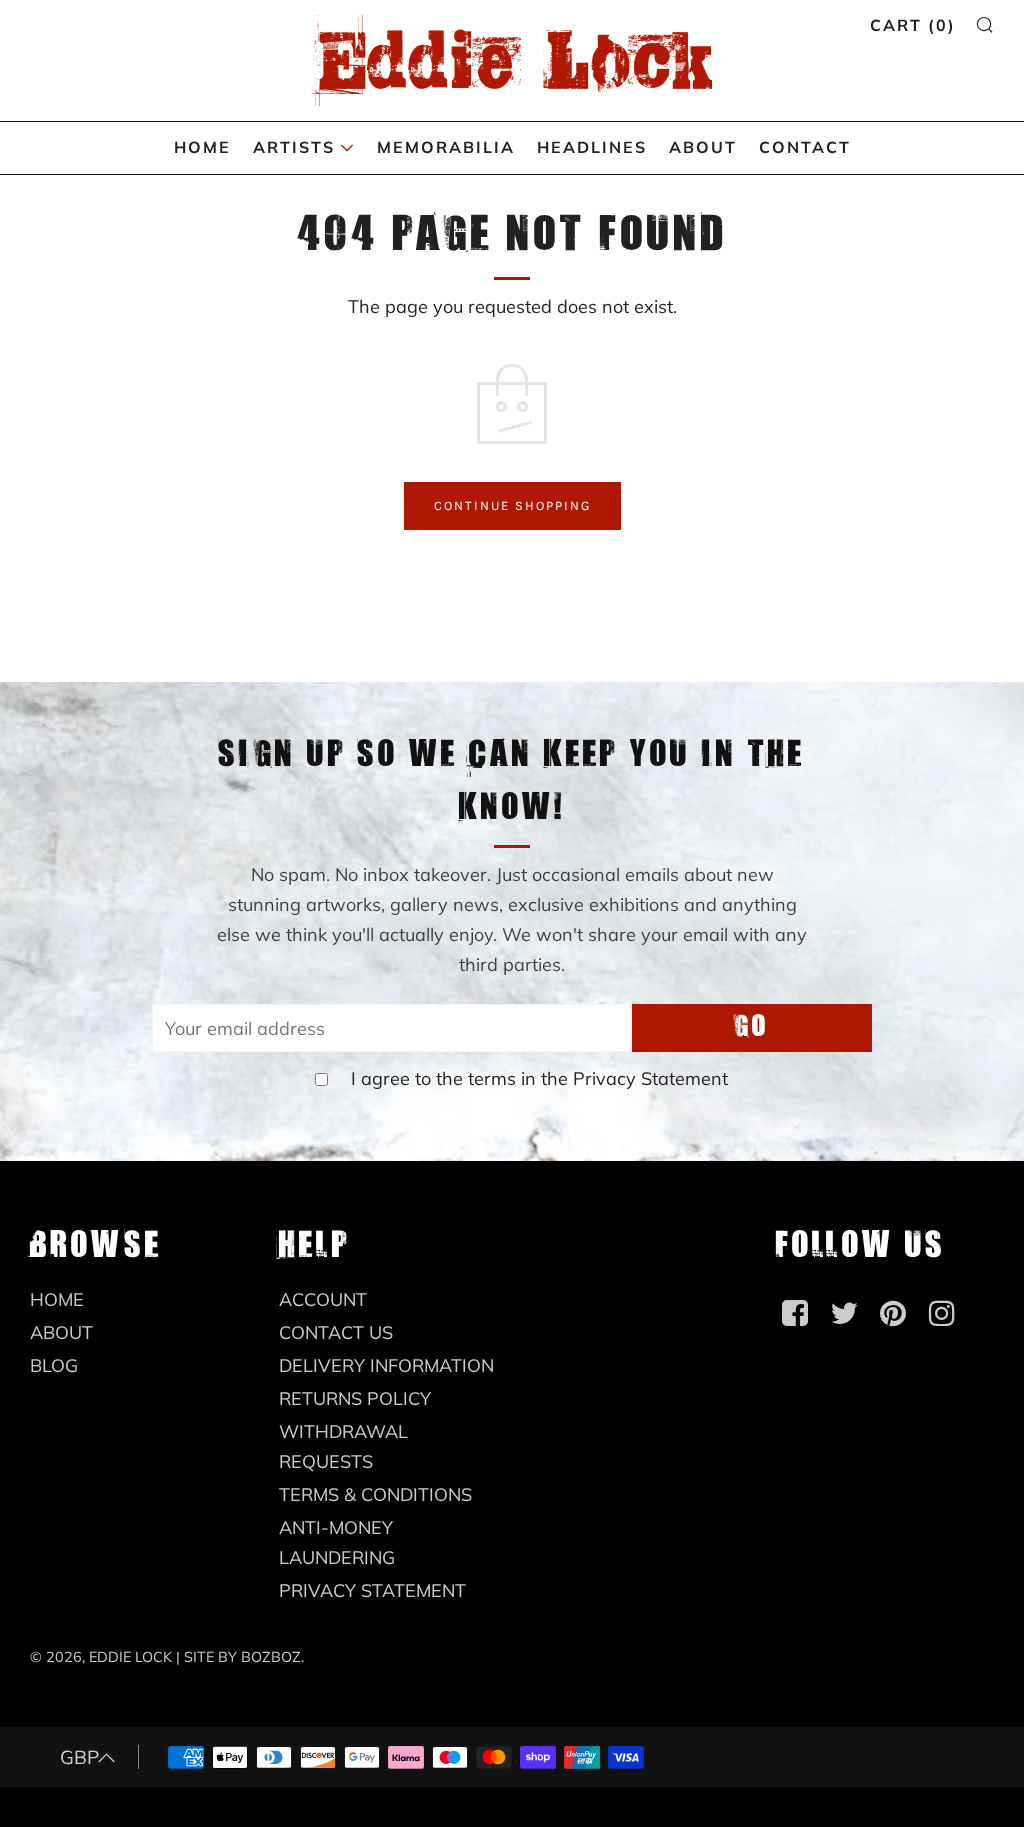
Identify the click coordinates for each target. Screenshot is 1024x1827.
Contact (805, 147)
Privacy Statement (650, 1078)
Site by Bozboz (242, 1657)
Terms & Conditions (375, 1494)
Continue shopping (512, 505)
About (703, 147)
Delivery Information (386, 1365)
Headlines (592, 147)
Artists (294, 147)
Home (202, 147)
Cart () (913, 25)
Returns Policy (355, 1398)
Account (323, 1299)
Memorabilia (446, 147)
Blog (54, 1365)
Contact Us (336, 1332)
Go (752, 1027)
